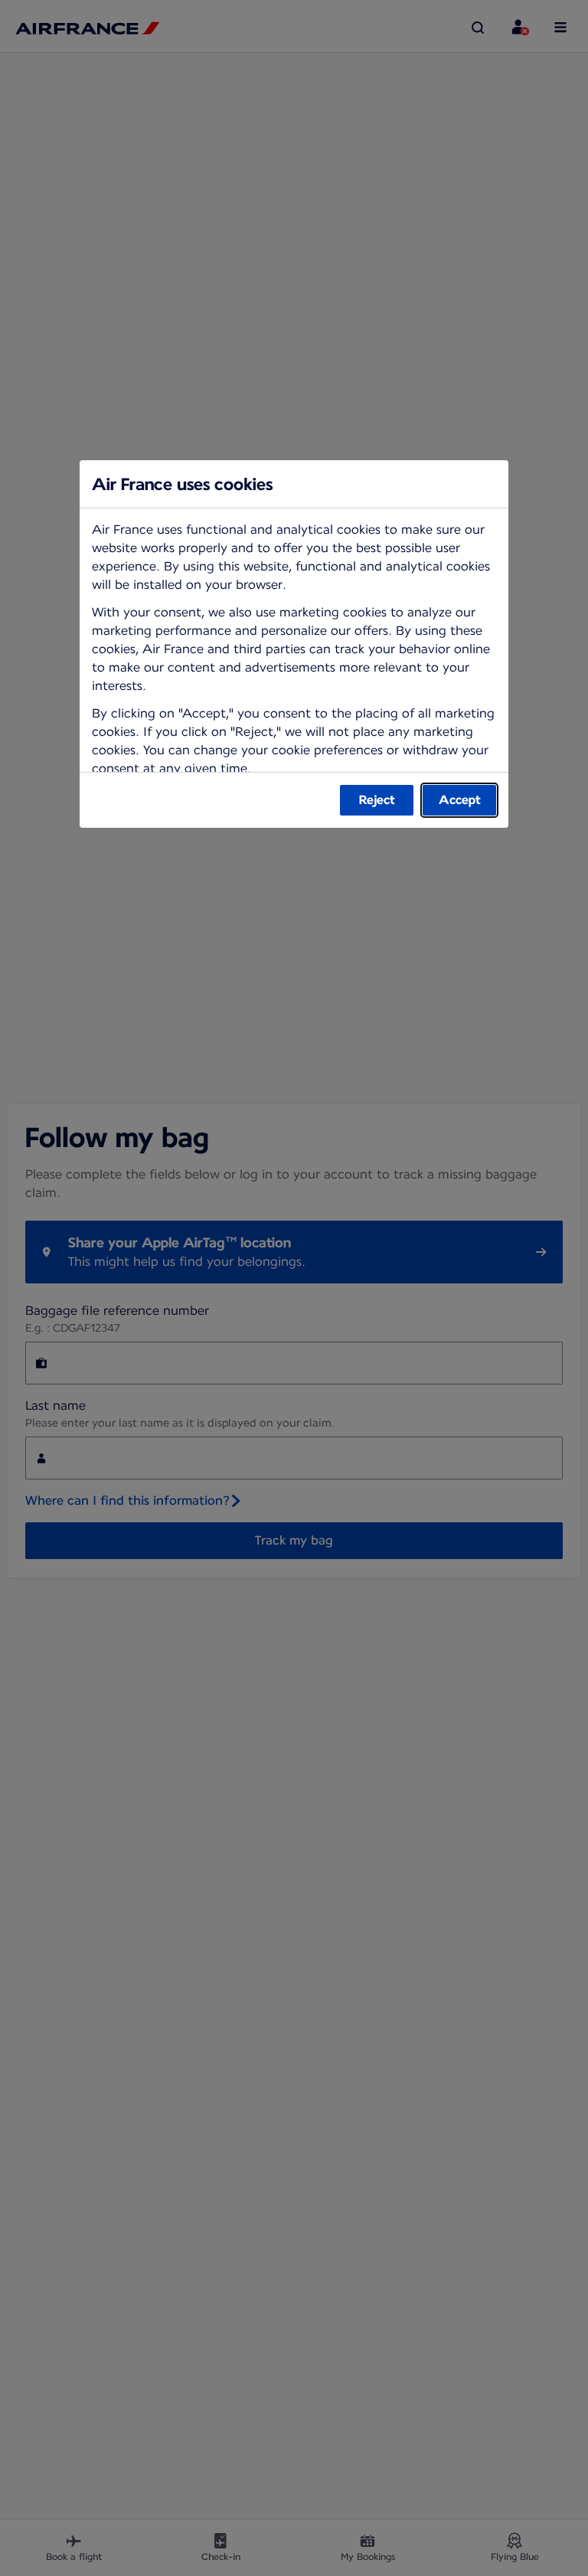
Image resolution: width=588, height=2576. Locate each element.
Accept (460, 800)
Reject (377, 800)
